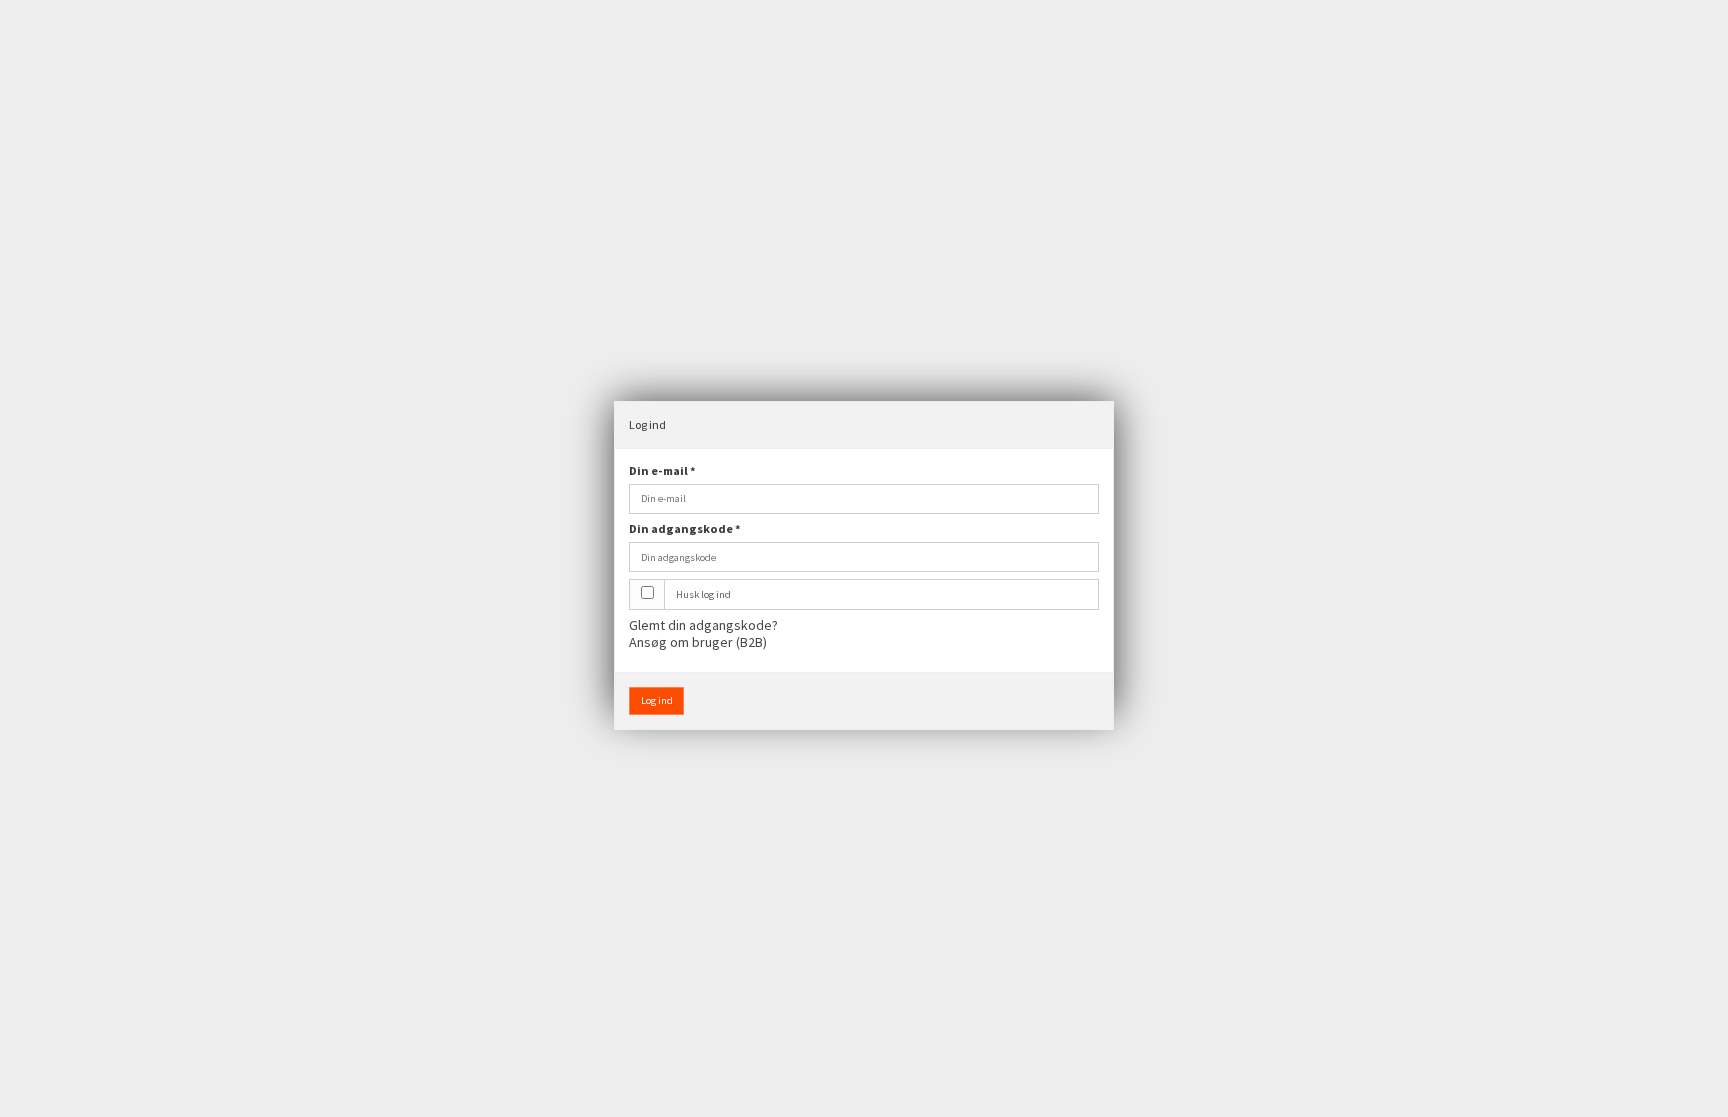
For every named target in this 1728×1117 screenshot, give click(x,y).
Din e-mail (662, 470)
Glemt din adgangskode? (703, 625)
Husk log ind (703, 594)
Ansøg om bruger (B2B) (698, 642)
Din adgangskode (685, 528)
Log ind (657, 700)
